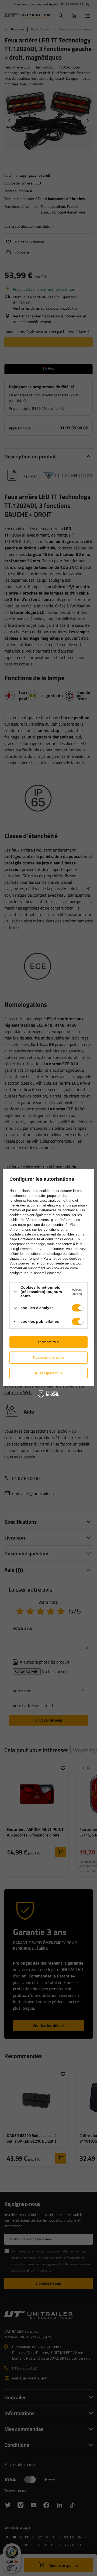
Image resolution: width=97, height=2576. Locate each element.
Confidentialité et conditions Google (46, 1239)
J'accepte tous (49, 1342)
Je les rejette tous (48, 1373)
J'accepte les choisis (48, 1357)
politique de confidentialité (47, 1225)
